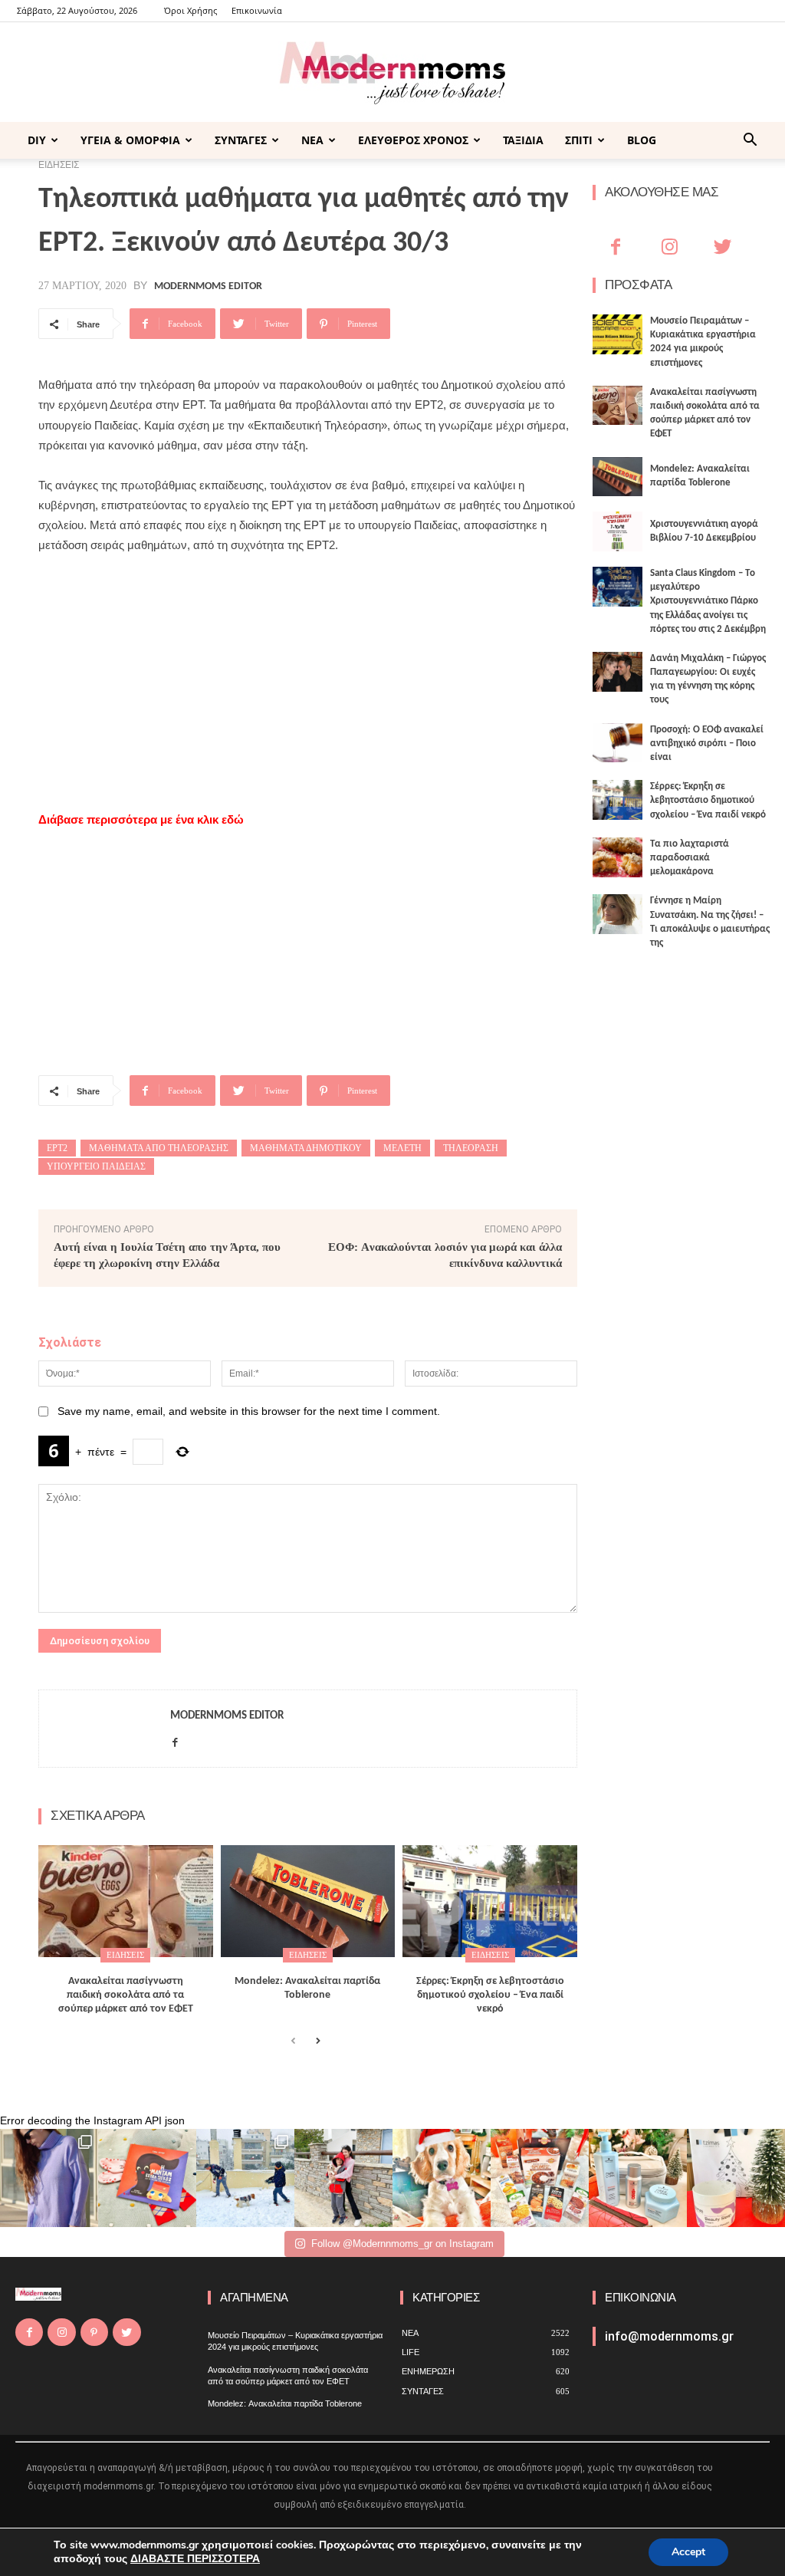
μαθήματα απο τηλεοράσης (159, 1148)
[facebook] (175, 1740)
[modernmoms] (392, 73)
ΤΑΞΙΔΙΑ (523, 140)
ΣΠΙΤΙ (579, 140)
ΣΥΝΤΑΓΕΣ (241, 140)
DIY (37, 140)
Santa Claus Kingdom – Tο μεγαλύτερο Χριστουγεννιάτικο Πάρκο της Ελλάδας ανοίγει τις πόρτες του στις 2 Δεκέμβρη (708, 601)
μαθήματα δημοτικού (306, 1148)
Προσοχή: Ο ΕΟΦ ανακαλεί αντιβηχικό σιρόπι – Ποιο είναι (707, 744)
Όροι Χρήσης (191, 10)
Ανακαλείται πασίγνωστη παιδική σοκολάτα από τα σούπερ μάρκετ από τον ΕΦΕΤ (126, 1995)
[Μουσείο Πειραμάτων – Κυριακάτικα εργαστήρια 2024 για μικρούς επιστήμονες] (617, 334)
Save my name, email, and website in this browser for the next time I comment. (249, 1411)
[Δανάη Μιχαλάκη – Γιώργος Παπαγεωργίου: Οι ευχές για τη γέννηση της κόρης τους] (617, 672)
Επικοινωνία (257, 10)
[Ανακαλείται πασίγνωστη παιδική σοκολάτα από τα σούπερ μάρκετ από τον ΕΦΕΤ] (126, 1901)
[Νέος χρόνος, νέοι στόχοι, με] (343, 2178)
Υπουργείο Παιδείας (96, 1166)
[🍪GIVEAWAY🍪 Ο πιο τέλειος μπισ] (540, 2178)
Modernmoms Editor (208, 287)
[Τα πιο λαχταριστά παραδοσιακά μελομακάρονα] (617, 857)
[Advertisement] (308, 683)
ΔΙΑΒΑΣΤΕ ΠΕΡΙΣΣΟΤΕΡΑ (195, 2559)
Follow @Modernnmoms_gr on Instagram (402, 2244)
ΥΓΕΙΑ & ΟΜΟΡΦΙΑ (130, 140)
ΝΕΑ (312, 140)
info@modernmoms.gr (669, 2336)
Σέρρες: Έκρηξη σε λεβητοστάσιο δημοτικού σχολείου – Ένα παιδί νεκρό (490, 1995)
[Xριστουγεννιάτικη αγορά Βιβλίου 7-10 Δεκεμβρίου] (617, 531)
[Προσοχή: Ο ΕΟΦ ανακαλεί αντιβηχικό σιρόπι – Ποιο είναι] (617, 743)
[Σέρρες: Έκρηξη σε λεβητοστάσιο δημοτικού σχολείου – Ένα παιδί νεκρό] (490, 1901)
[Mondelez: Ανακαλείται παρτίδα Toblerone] (308, 1901)
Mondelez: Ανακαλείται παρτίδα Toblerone (285, 2403)
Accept (688, 2552)
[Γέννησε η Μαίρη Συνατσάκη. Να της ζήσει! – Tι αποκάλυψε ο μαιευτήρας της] (617, 914)
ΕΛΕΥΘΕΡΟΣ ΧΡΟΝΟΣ (413, 140)
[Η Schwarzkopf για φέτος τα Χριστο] (638, 2178)
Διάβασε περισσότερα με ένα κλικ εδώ (141, 819)
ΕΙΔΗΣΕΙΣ (125, 1955)
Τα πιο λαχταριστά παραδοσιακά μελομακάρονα (690, 858)
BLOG (642, 140)
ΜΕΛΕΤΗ (402, 1148)
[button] (750, 141)
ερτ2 (57, 1148)
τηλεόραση (471, 1148)
